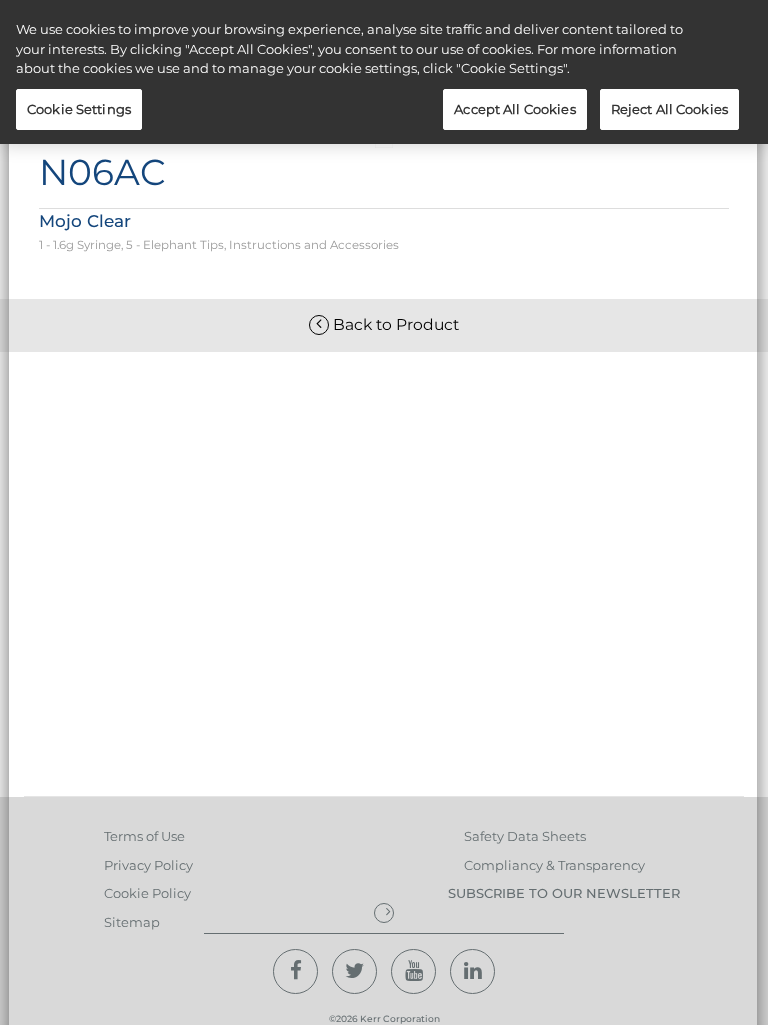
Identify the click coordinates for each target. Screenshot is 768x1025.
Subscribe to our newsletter (564, 893)
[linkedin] (472, 971)
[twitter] (354, 971)
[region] (384, 72)
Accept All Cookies (514, 109)
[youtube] (413, 971)
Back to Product (394, 324)
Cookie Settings (79, 109)
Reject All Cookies (669, 109)
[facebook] (295, 971)
